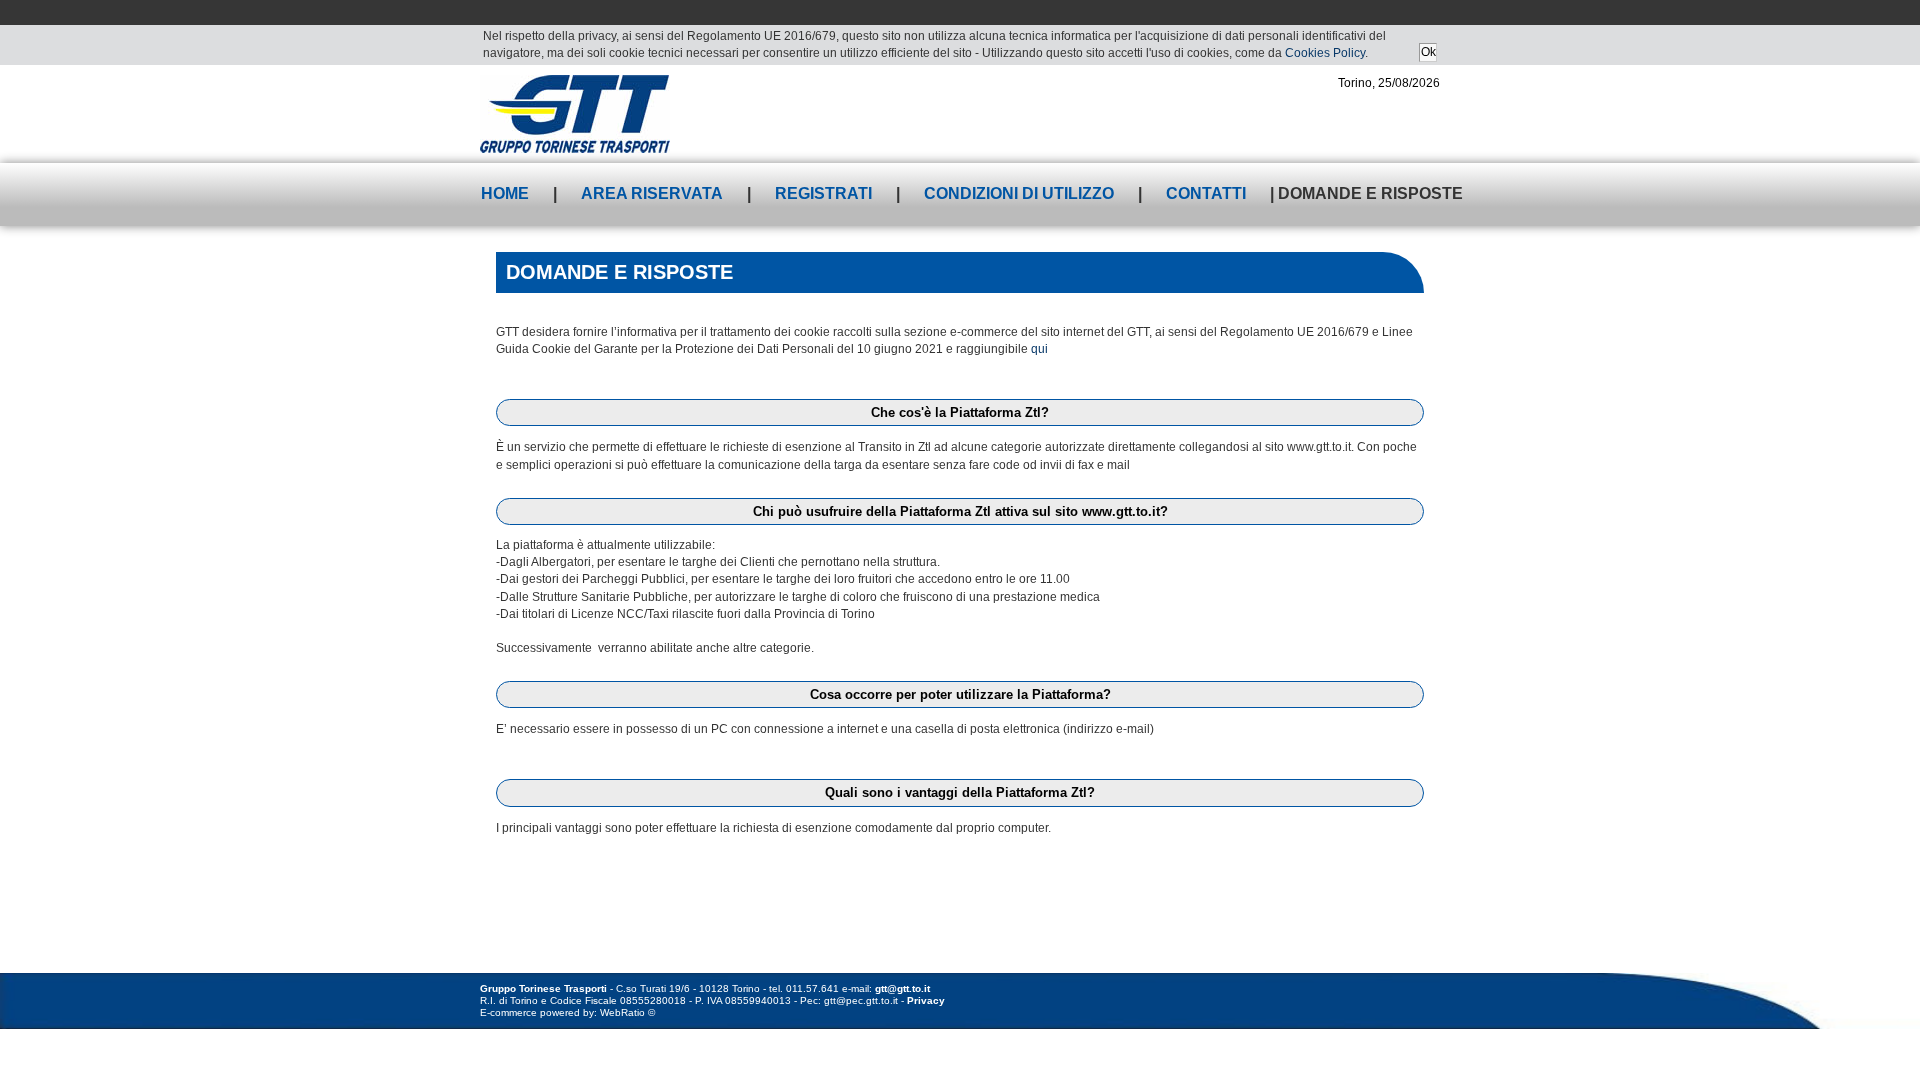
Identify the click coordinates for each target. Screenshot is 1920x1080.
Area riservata (652, 193)
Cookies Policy (1325, 53)
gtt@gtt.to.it (902, 988)
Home (505, 193)
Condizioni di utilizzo (1019, 193)
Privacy (926, 1000)
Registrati (823, 193)
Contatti (1206, 193)
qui (1039, 349)
